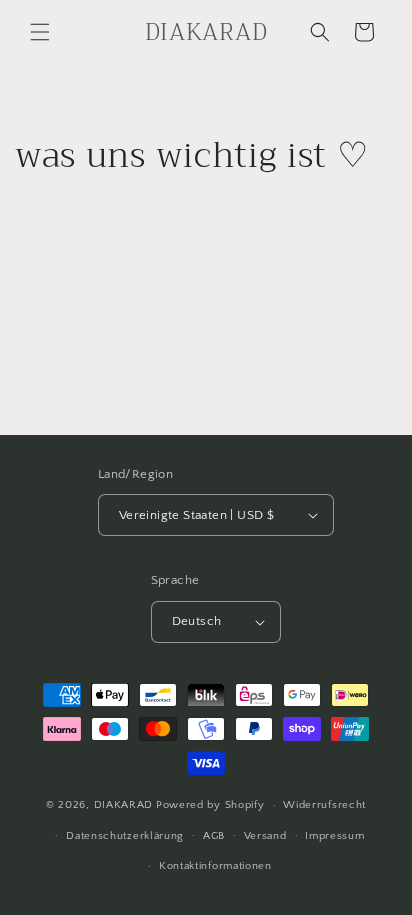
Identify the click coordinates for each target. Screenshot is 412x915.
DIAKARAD (124, 805)
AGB (214, 836)
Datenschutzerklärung (125, 836)
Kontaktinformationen (215, 866)
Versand (265, 836)
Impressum (334, 836)
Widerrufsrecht (324, 805)
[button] (40, 32)
